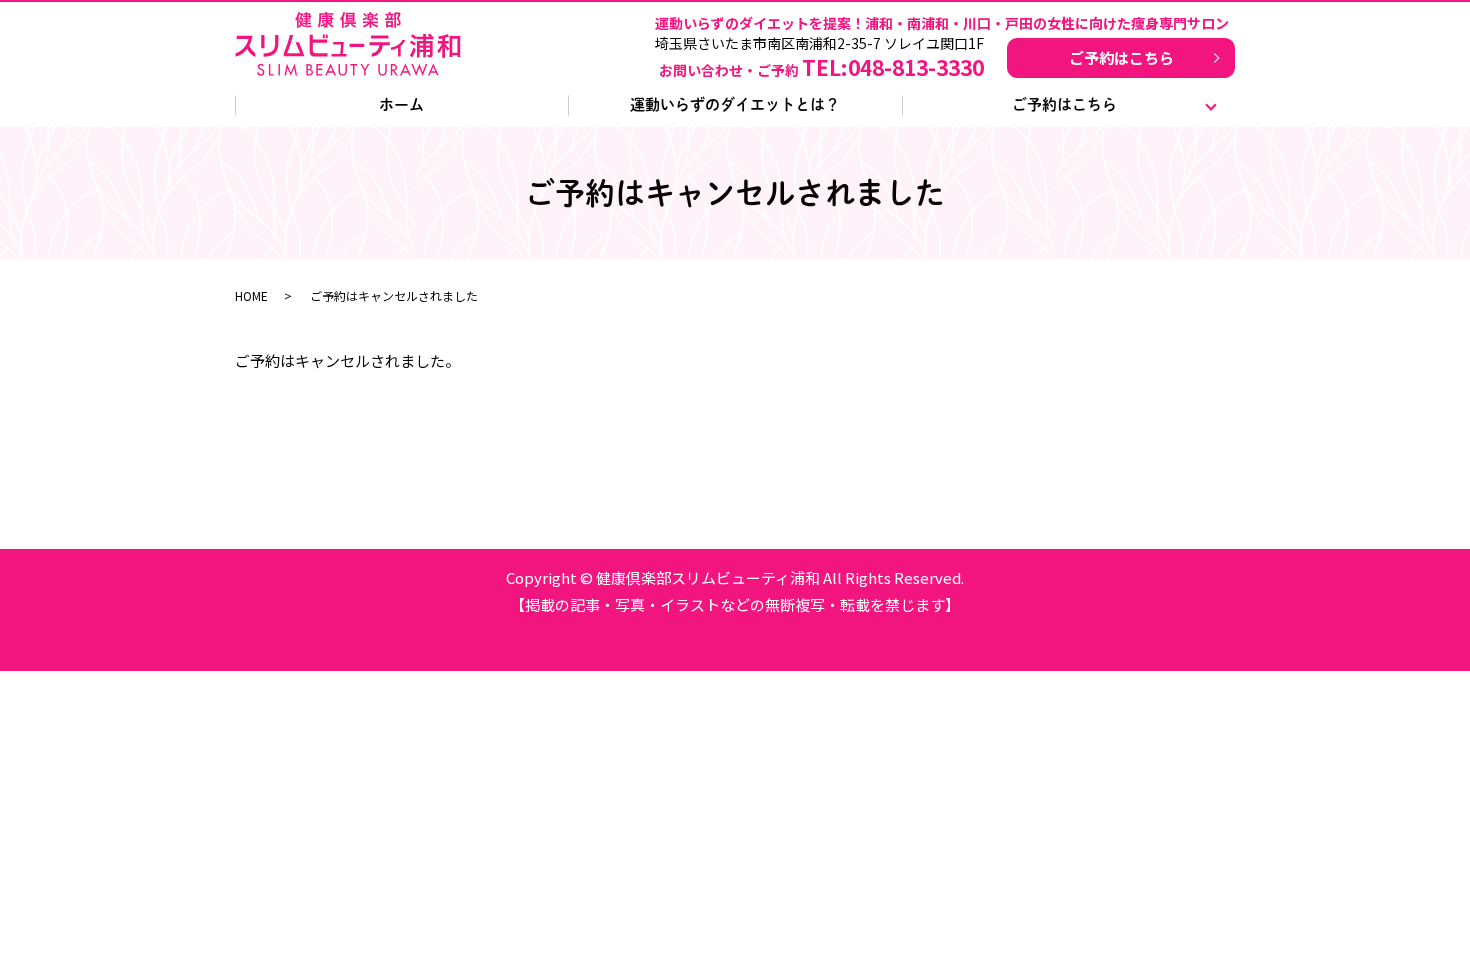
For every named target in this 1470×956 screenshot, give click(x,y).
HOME (251, 295)
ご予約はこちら (1121, 57)
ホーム (401, 104)
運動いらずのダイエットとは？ (735, 104)
